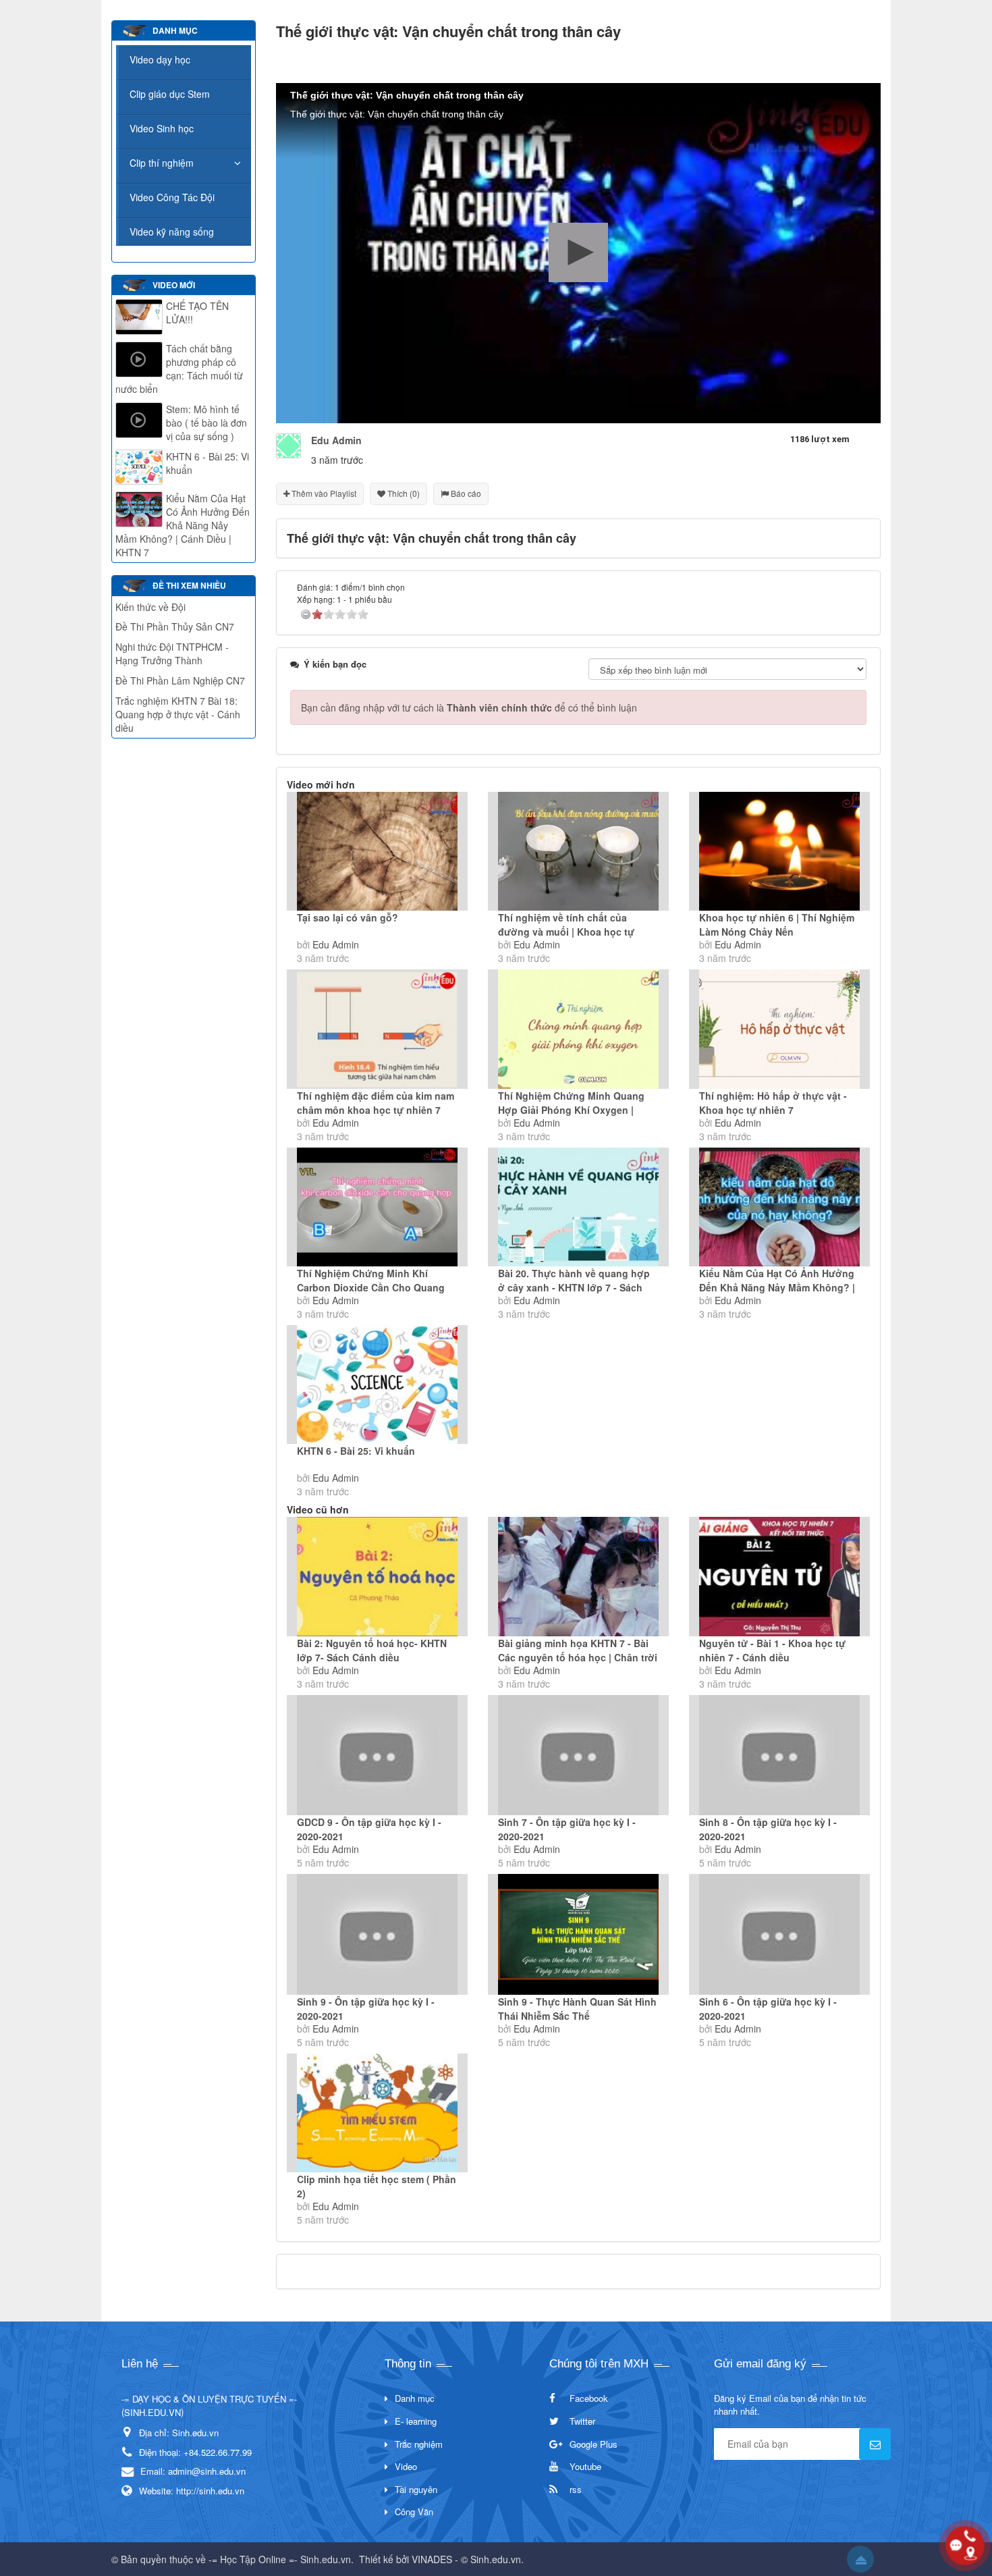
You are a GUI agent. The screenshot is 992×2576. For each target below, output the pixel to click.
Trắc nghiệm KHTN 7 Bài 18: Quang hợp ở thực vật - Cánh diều (178, 714)
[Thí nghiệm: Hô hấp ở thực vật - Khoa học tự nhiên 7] (779, 1029)
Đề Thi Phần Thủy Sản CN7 (175, 626)
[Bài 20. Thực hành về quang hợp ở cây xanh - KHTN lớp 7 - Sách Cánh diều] (578, 1207)
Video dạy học (160, 59)
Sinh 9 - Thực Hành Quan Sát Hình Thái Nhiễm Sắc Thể (577, 2009)
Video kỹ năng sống (172, 232)
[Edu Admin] (288, 444)
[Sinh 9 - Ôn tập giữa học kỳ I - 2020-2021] (377, 1934)
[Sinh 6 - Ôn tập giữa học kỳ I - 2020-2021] (779, 1934)
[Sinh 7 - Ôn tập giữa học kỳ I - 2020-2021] (578, 1755)
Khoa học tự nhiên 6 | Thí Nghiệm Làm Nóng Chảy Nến (777, 924)
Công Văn (414, 2512)
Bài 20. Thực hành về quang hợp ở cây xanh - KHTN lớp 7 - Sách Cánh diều (574, 1287)
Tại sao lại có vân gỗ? (348, 917)
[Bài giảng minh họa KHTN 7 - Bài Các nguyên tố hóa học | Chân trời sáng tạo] (578, 1576)
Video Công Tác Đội (172, 197)
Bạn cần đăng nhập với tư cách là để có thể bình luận (469, 707)
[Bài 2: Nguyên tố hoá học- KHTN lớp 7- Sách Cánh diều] (377, 1576)
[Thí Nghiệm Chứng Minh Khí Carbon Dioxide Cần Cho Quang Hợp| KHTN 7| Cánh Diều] (377, 1207)
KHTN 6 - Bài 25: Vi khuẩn (356, 1451)
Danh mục (415, 2398)
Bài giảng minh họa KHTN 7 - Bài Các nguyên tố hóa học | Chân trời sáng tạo (578, 1657)
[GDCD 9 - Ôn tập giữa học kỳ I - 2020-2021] (377, 1755)
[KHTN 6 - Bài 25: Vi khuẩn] (377, 1385)
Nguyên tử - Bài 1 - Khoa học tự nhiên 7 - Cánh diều (772, 1650)
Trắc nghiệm (419, 2444)
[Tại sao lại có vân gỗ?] (377, 851)
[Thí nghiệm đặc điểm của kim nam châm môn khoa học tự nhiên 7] (377, 1029)
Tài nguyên (416, 2489)
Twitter (582, 2421)
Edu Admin (336, 944)
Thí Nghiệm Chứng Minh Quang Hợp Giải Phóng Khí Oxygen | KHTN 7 (571, 1110)
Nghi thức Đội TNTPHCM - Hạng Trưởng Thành (172, 653)
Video (406, 2466)
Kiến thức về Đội (150, 607)
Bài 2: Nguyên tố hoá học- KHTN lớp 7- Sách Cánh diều (372, 1650)
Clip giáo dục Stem (170, 94)
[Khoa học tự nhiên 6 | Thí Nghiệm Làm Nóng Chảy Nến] (779, 851)
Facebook (589, 2398)
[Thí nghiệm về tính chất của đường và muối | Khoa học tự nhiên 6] (578, 851)
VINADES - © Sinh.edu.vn (466, 2559)
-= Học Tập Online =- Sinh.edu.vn (280, 2559)
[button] (578, 252)
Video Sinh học (162, 128)
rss (576, 2489)
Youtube (585, 2466)
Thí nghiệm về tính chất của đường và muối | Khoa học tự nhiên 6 (566, 932)
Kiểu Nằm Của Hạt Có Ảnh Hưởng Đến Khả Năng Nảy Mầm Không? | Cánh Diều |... (777, 1287)
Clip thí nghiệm (162, 163)
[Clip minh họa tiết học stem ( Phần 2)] (377, 2113)
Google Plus (594, 2444)
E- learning (416, 2421)
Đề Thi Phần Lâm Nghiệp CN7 (180, 680)
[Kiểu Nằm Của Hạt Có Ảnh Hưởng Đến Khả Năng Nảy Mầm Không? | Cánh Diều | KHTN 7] (779, 1207)
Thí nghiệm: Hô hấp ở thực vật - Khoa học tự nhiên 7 (773, 1103)
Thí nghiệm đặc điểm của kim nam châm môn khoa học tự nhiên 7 (376, 1103)
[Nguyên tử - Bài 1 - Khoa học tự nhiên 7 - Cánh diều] (779, 1576)
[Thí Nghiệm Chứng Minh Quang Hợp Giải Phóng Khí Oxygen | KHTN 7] (578, 1029)
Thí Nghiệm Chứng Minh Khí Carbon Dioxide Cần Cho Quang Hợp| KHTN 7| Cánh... (371, 1287)
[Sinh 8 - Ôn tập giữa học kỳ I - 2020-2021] (779, 1755)
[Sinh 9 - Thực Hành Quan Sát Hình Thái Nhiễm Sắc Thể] (578, 1934)
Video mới (174, 285)
